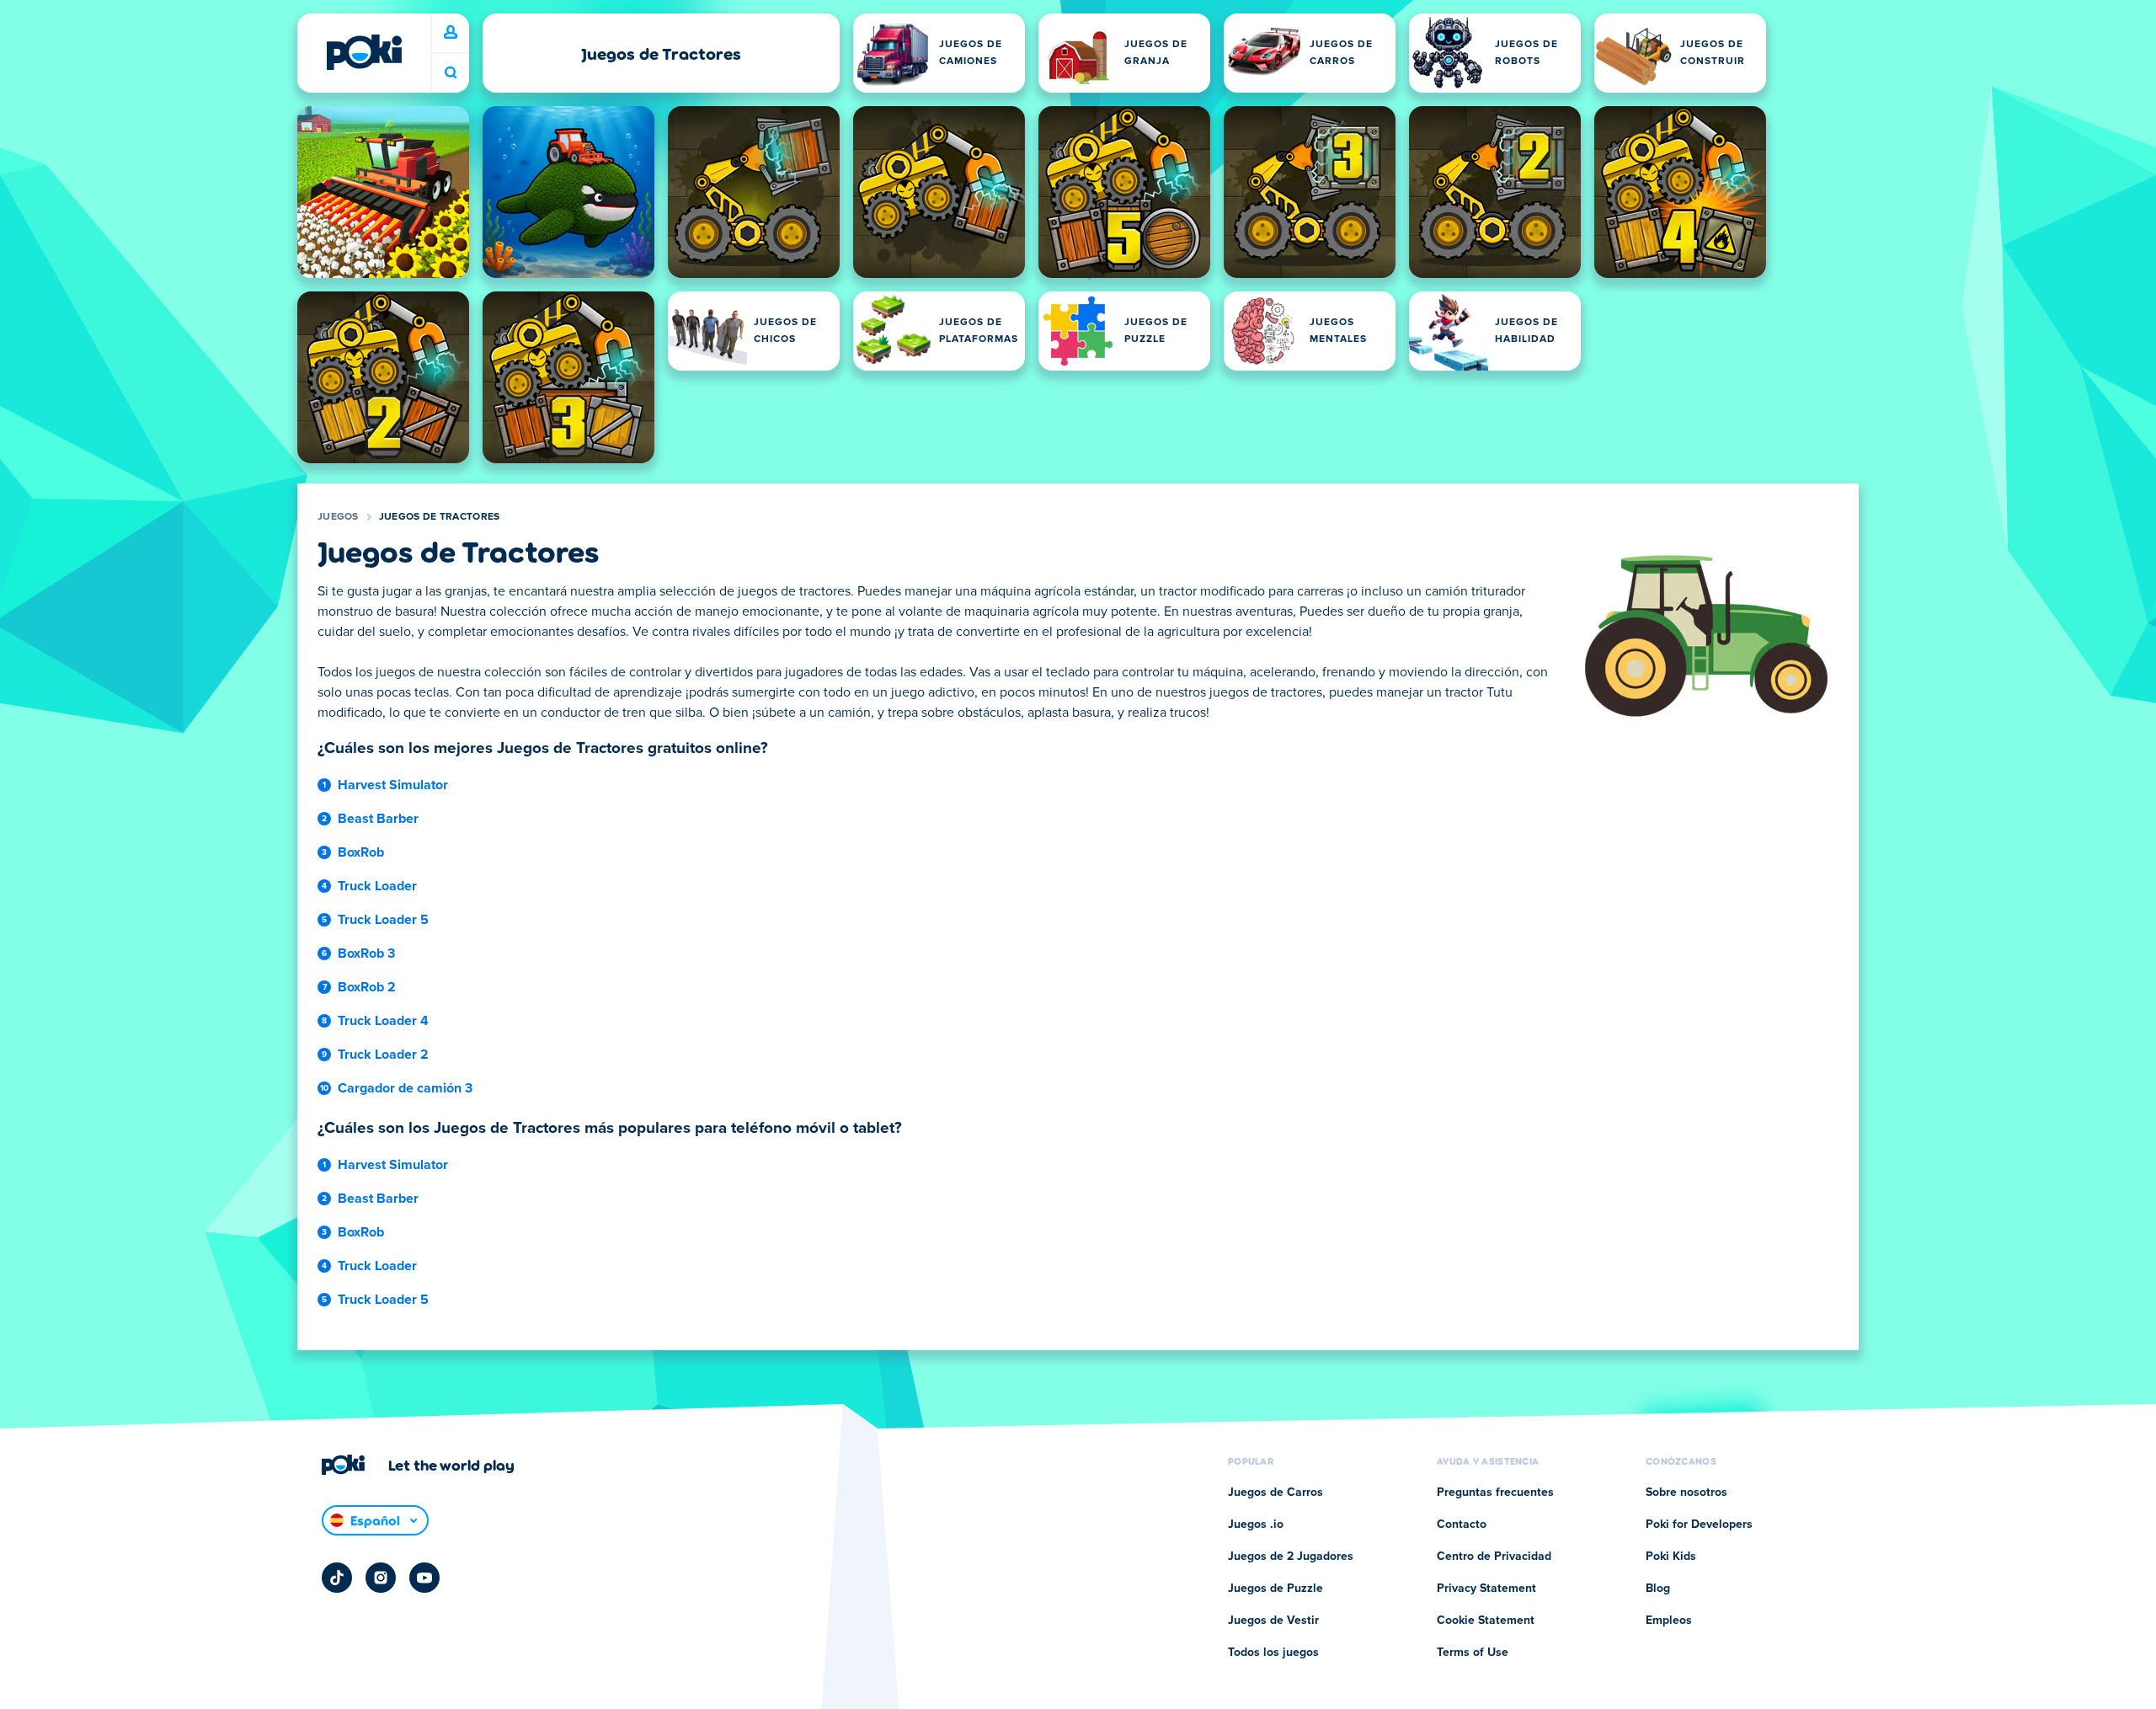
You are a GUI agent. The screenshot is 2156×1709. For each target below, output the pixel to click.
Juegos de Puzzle (1275, 1589)
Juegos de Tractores (440, 517)
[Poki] (364, 52)
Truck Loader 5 (383, 920)
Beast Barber (378, 819)
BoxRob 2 (367, 987)
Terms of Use (1473, 1653)
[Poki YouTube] (424, 1578)
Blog (1658, 1589)
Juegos (338, 517)
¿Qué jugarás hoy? (451, 73)
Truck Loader (377, 886)
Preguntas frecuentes (1495, 1493)
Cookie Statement (1486, 1621)
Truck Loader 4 (383, 1021)
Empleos (1669, 1621)
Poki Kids (1671, 1557)
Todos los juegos (1273, 1653)
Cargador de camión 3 (405, 1088)
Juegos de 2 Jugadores (1291, 1557)
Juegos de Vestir (1273, 1621)
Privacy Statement (1486, 1589)
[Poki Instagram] (381, 1578)
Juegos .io (1256, 1525)
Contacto (1462, 1525)
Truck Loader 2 (383, 1055)
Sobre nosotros (1686, 1493)
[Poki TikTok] (337, 1578)
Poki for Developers (1699, 1525)
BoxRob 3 (366, 953)
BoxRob (361, 852)
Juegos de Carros (1275, 1493)
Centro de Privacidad (1494, 1557)
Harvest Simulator (393, 785)
